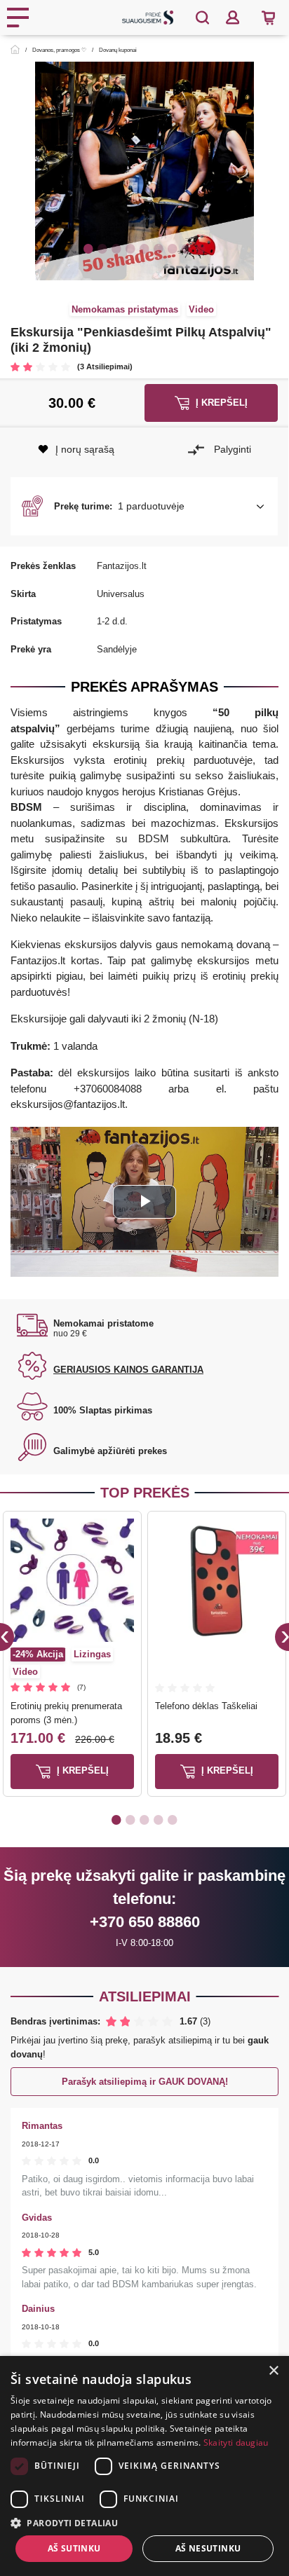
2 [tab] (102, 248)
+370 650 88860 (145, 1922)
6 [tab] (159, 248)
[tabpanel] (144, 171)
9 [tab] (201, 248)
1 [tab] (88, 248)
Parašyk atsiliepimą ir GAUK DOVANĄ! (145, 2082)
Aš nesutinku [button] (208, 2548)
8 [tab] (187, 248)
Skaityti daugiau (236, 2443)
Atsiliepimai (145, 1996)
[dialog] (144, 2466)
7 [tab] (173, 248)
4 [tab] (130, 248)
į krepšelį (81, 1771)
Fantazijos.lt (122, 566)
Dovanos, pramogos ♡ (59, 50)
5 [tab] (144, 248)
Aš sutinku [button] (74, 2548)
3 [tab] (116, 248)
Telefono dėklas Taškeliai (206, 1706)
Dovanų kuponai (118, 50)
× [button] (273, 2371)
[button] (144, 507)
